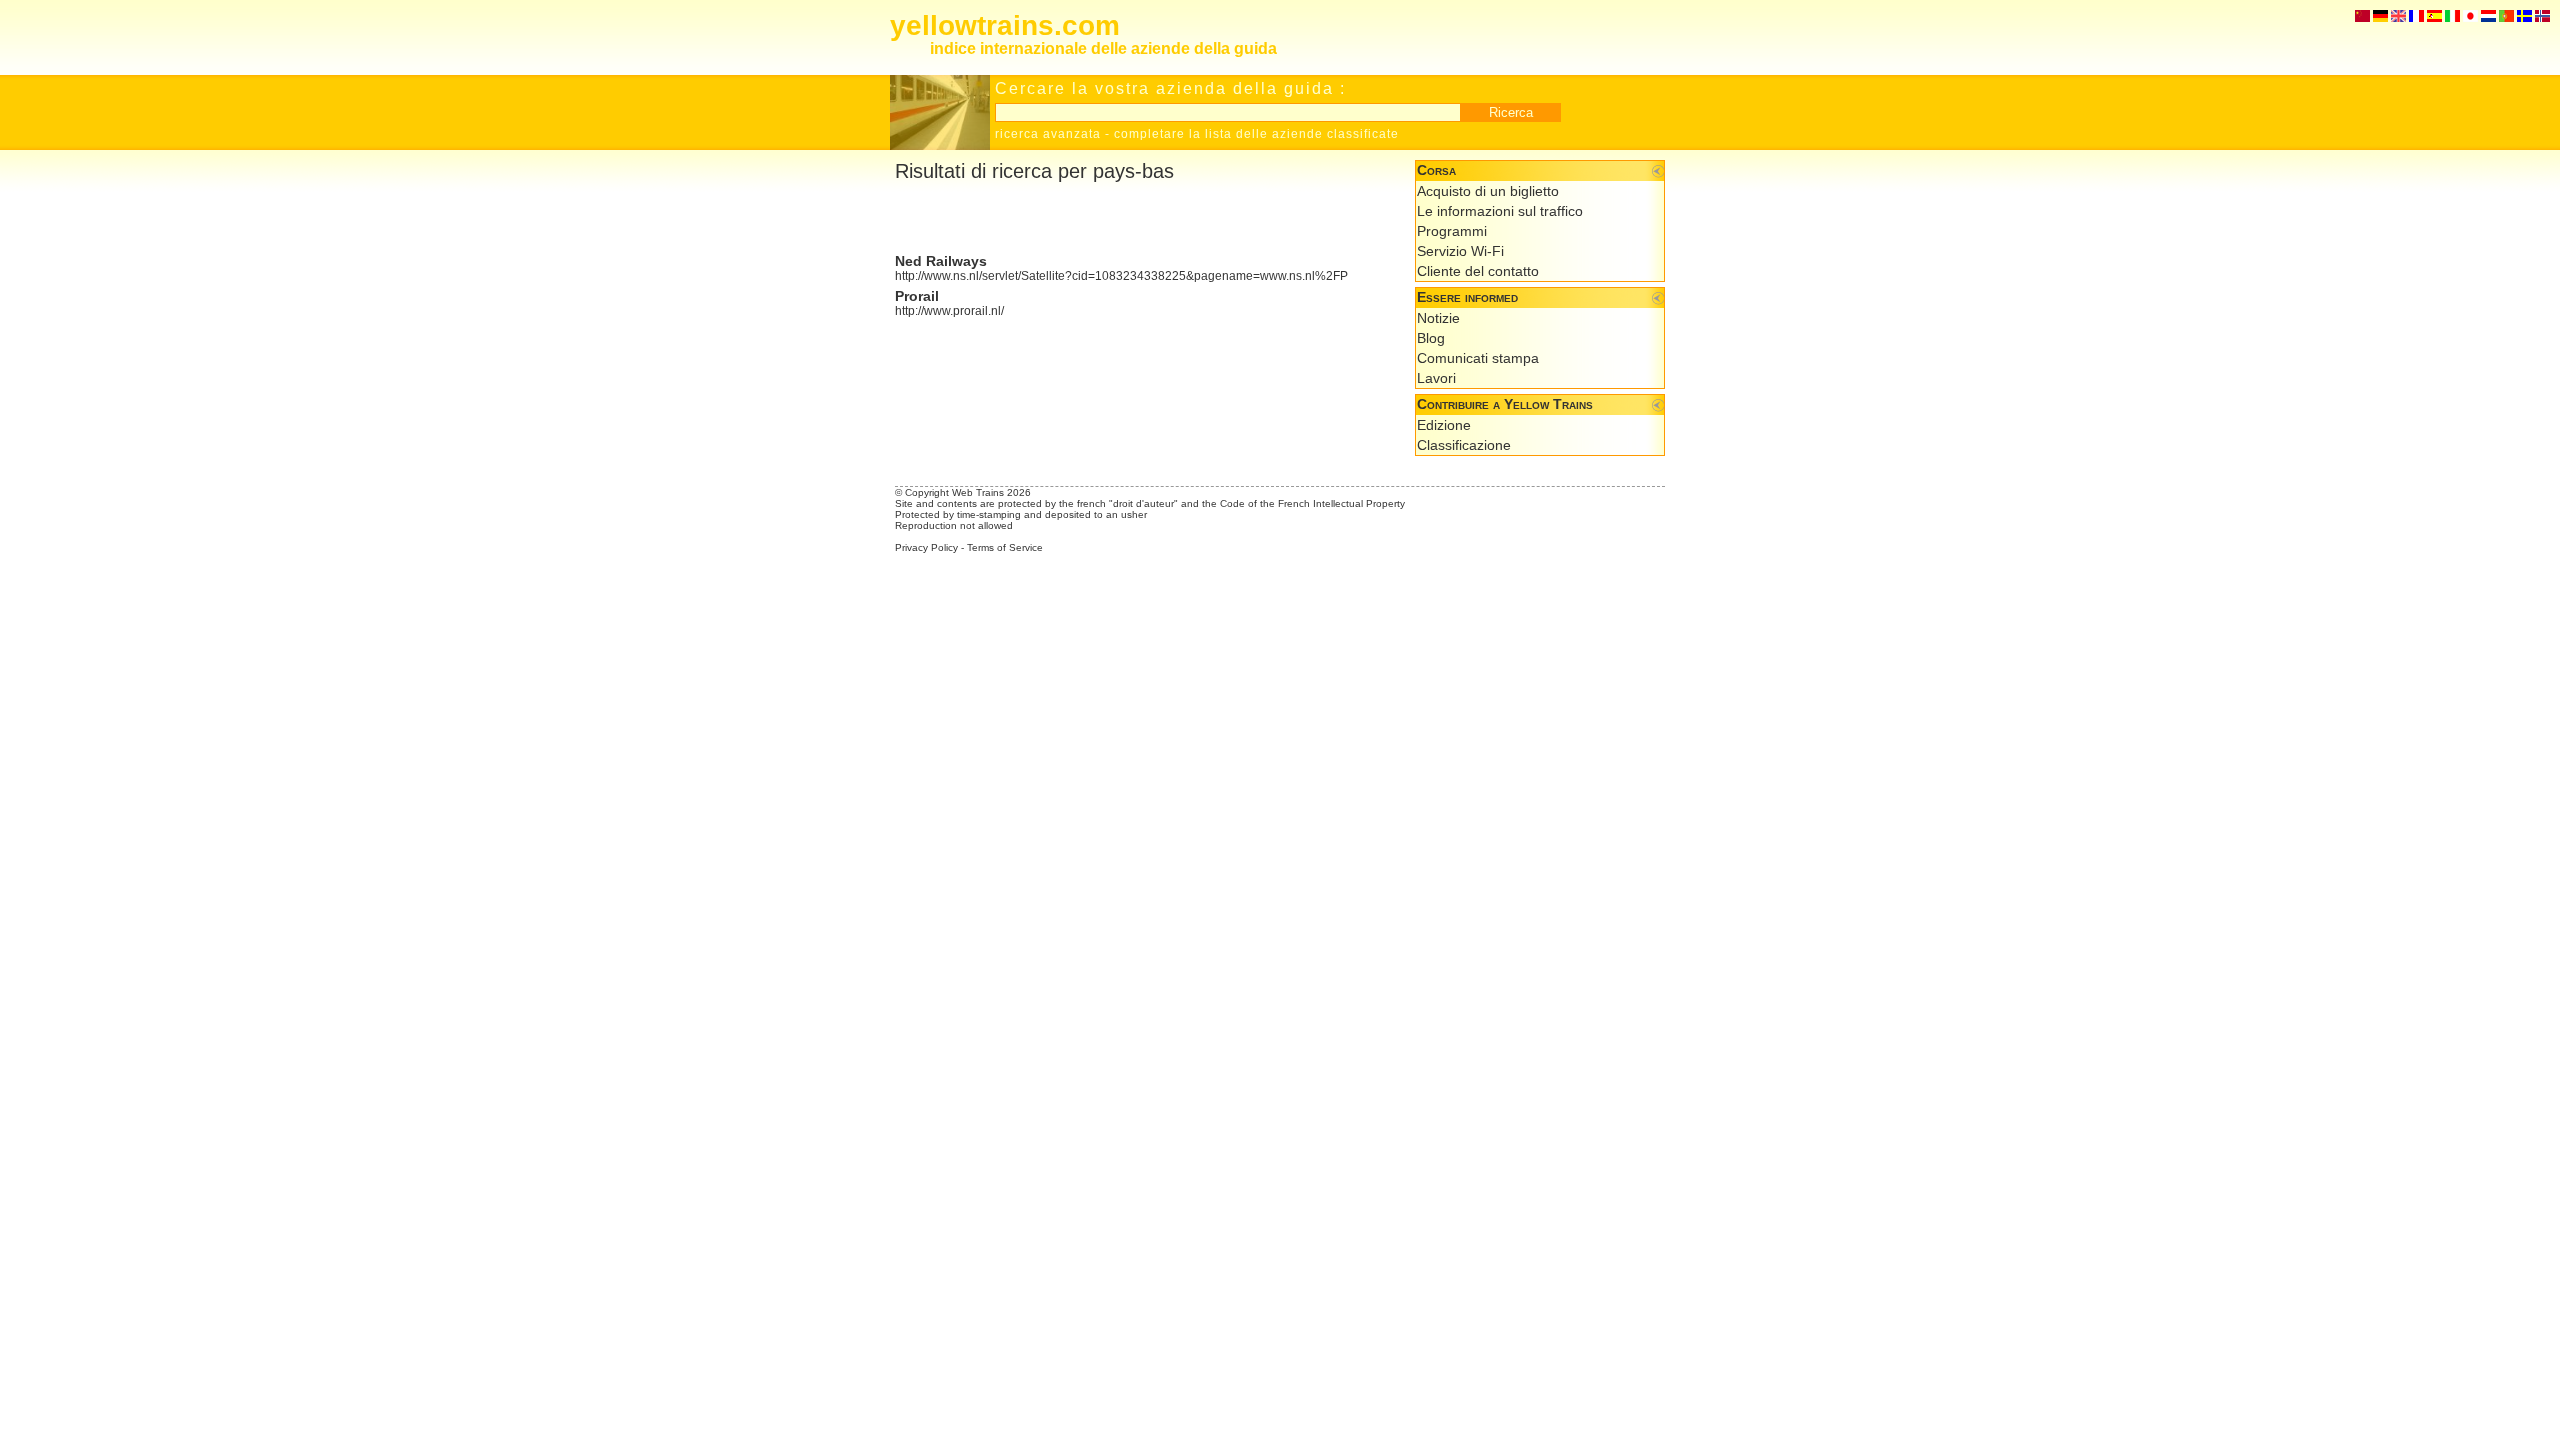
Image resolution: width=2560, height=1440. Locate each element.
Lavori (1436, 378)
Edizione (1444, 425)
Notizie (1438, 318)
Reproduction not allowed (954, 525)
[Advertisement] (1129, 218)
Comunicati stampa (1478, 358)
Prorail (917, 296)
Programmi (1452, 231)
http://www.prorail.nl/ (949, 311)
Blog (1431, 338)
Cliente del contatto (1478, 271)
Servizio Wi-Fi (1460, 251)
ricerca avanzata (1048, 134)
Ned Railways (941, 261)
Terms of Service (1005, 547)
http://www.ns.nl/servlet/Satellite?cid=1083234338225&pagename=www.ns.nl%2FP (1121, 276)
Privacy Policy (926, 547)
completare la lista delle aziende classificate (1256, 134)
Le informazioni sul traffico (1500, 211)
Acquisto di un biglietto (1488, 191)
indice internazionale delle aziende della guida (1103, 48)
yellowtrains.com (1005, 25)
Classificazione (1464, 445)
